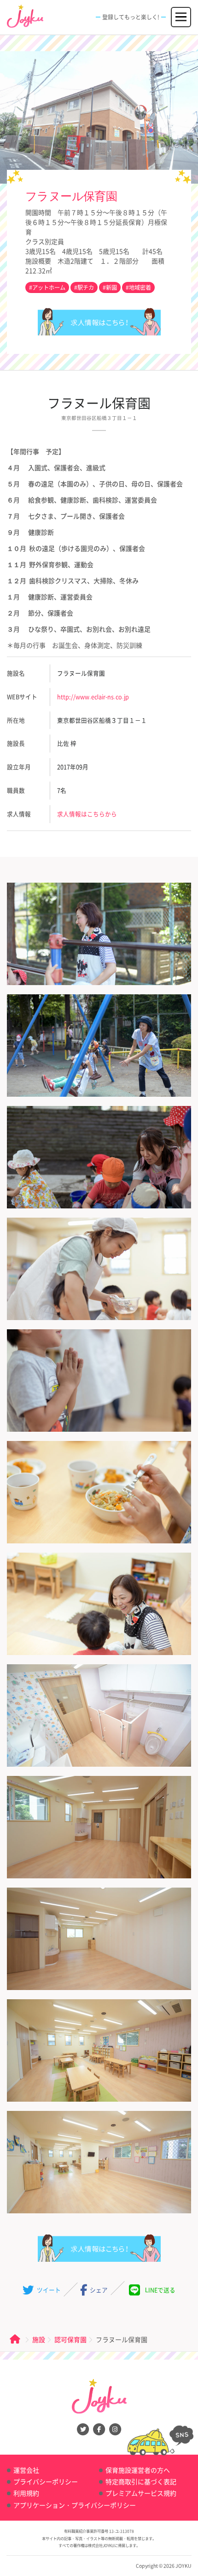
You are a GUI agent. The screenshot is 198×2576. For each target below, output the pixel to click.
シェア (98, 2290)
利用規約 (26, 2493)
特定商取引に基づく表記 (141, 2481)
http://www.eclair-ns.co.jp (93, 696)
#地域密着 (138, 287)
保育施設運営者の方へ (138, 2470)
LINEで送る (160, 2290)
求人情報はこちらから (99, 322)
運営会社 (26, 2470)
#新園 (110, 287)
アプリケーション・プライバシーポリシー (75, 2505)
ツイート (48, 2290)
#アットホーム (47, 287)
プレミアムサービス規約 (141, 2493)
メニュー (181, 12)
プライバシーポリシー (46, 2481)
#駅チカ (84, 287)
